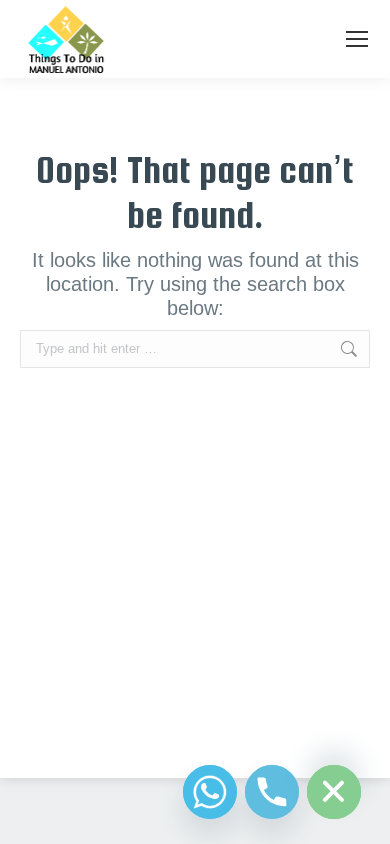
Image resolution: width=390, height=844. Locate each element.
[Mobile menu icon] (357, 39)
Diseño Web (163, 739)
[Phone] (272, 792)
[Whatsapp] (210, 792)
